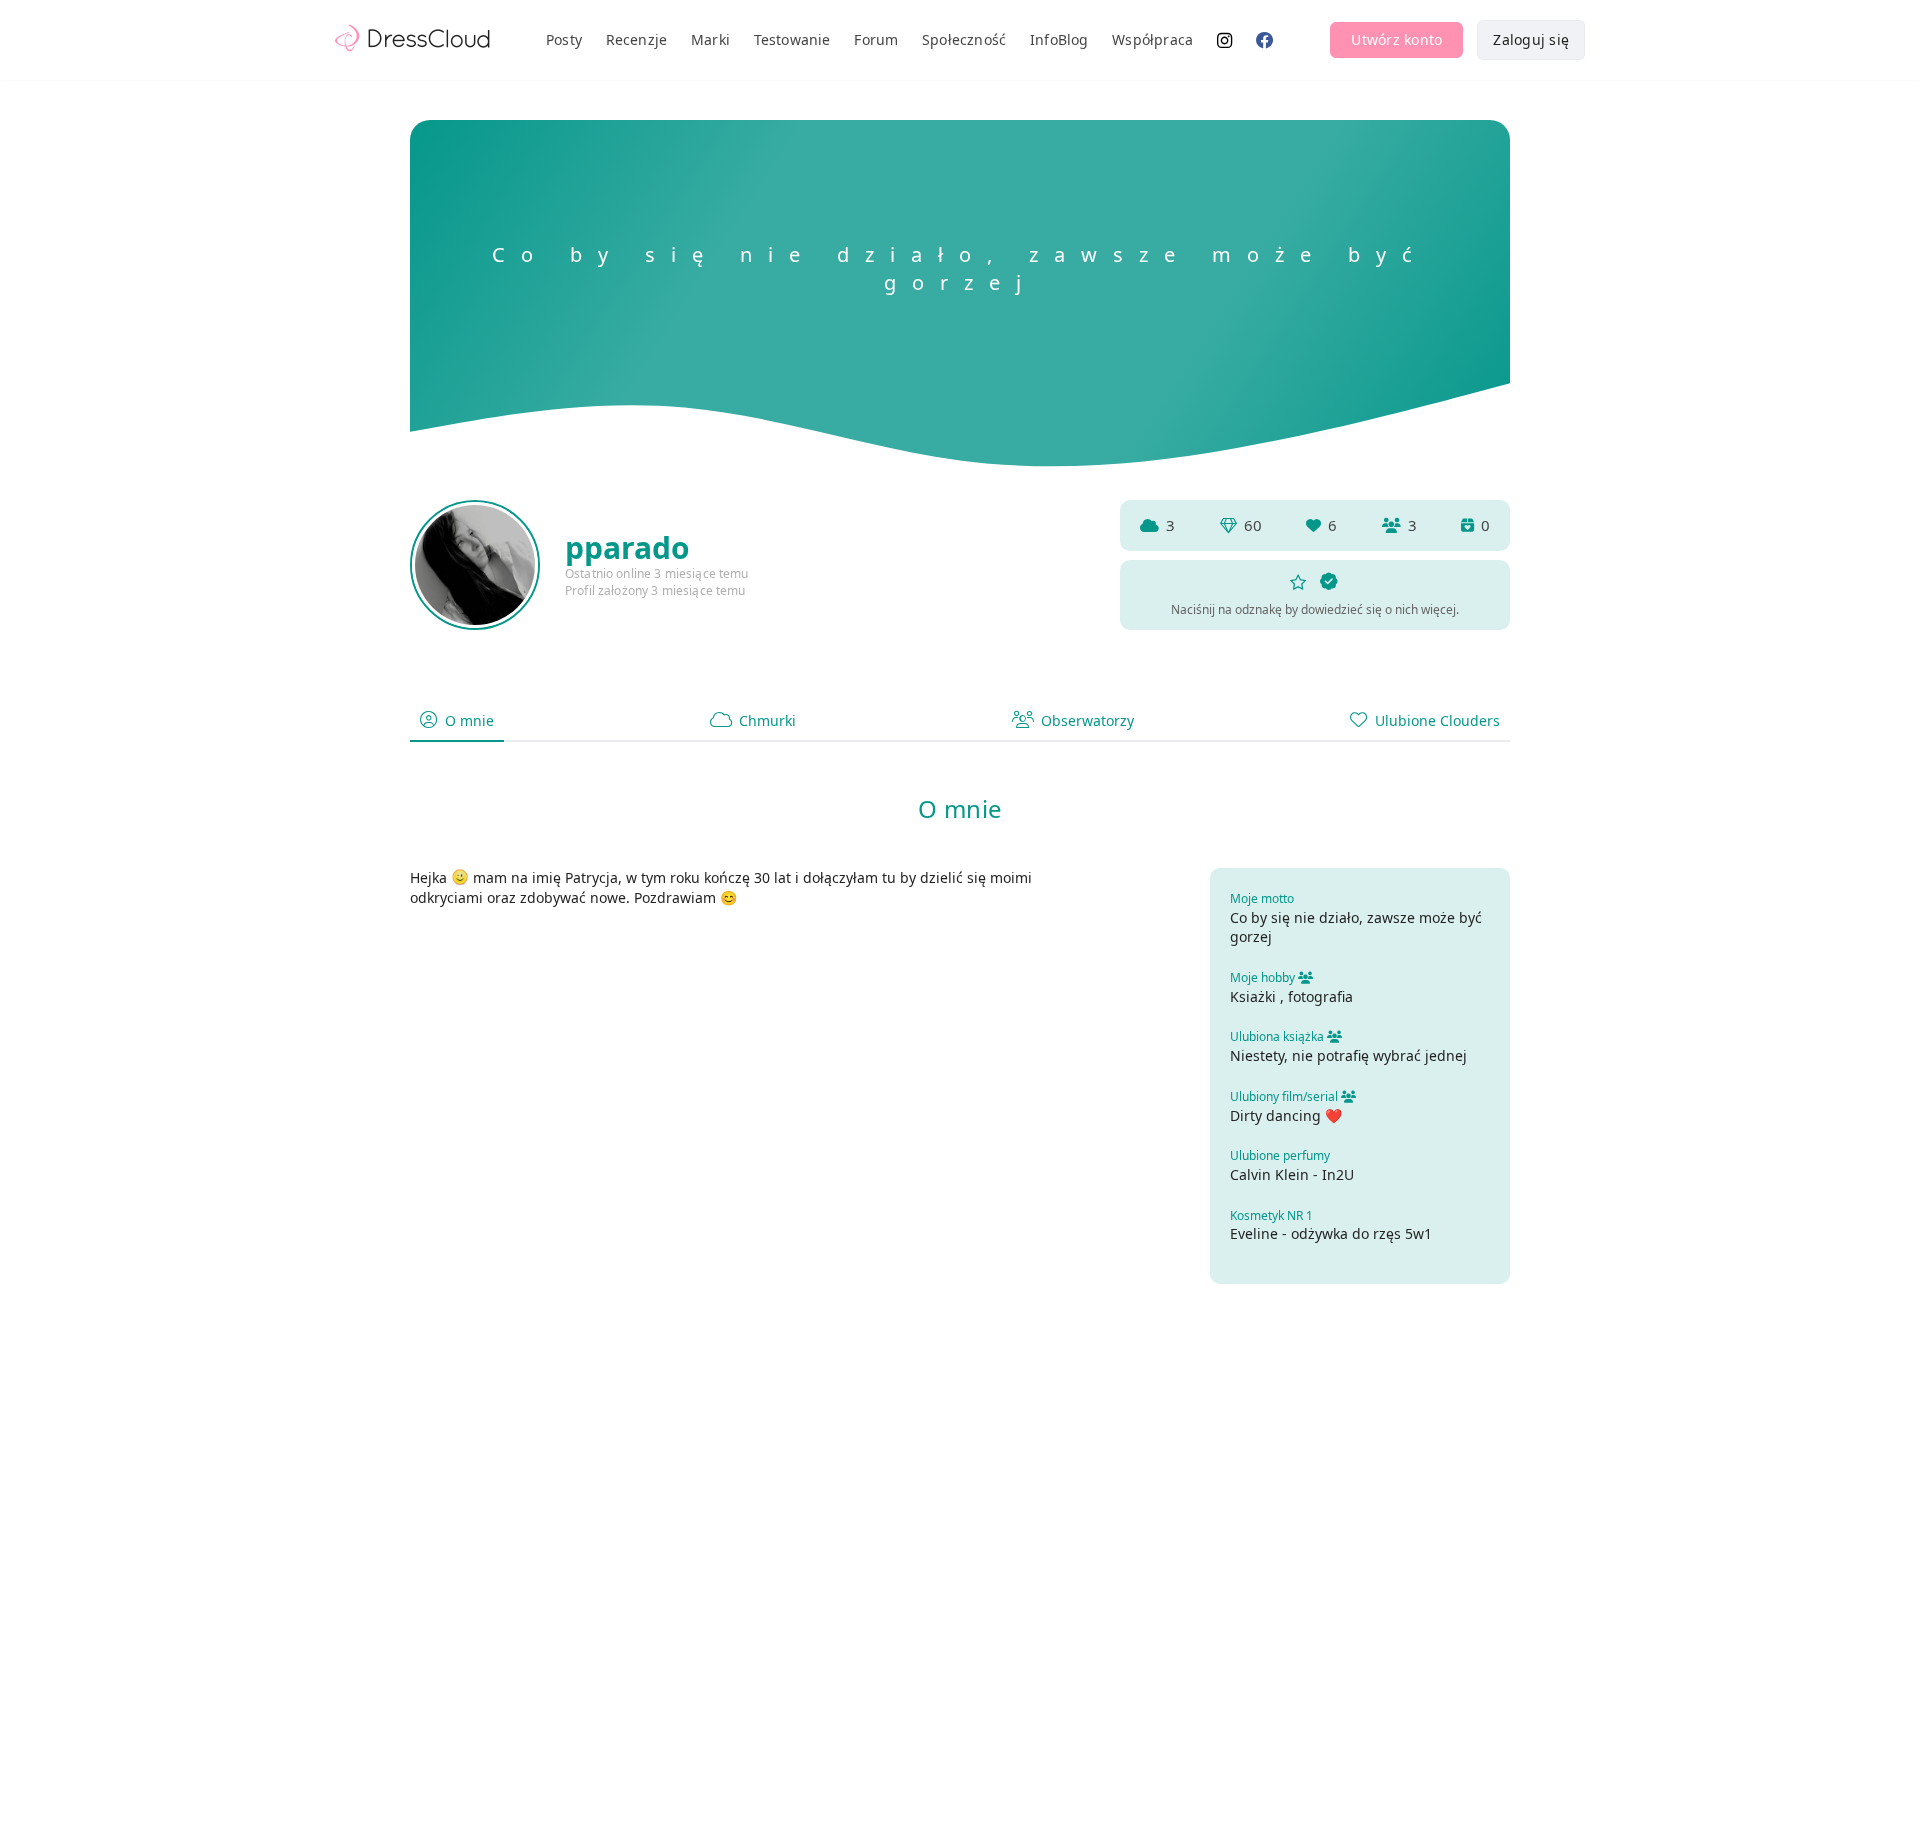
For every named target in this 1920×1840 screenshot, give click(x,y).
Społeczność (964, 39)
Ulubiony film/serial (1285, 1096)
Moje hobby (1264, 977)
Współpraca (1152, 39)
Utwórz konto (1396, 39)
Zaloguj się (1531, 39)
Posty (564, 39)
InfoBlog (1059, 39)
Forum (876, 39)
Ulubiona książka (1278, 1036)
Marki (710, 39)
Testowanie (792, 39)
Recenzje (637, 39)
